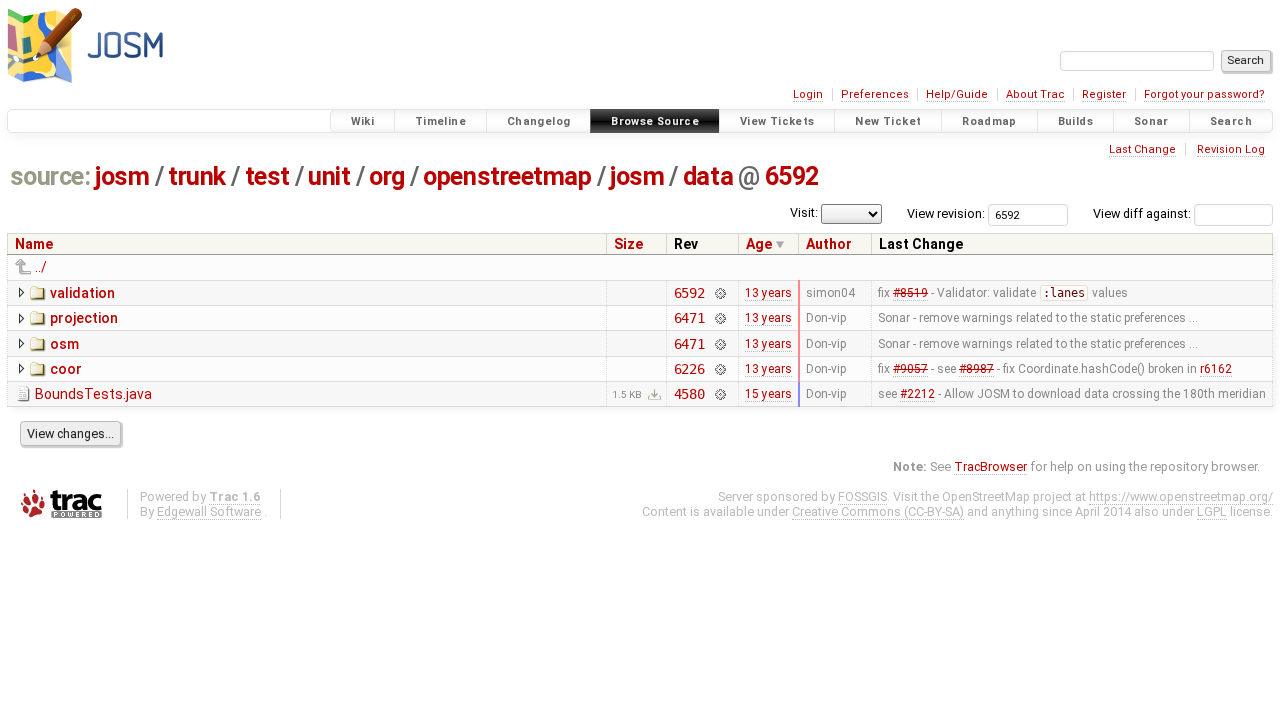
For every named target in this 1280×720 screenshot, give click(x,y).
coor (66, 369)
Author (829, 244)
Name (34, 244)
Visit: (804, 212)
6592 (792, 176)
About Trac (1035, 94)
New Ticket (888, 121)
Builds (1075, 121)
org (387, 176)
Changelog (538, 121)
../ (41, 267)
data (708, 176)
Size (628, 244)
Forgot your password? (1204, 94)
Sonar (1151, 121)
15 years (768, 394)
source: (50, 176)
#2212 (917, 394)
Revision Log (1231, 149)
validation (82, 293)
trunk (197, 176)
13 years (768, 293)
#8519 (910, 293)
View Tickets (777, 121)
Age (759, 244)
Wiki (363, 121)
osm (64, 344)
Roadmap (989, 121)
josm (122, 176)
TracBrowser (990, 466)
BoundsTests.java (93, 394)
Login (808, 94)
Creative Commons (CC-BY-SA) (878, 511)
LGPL (1212, 511)
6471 (689, 318)
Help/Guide (957, 94)
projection (84, 318)
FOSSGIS (862, 496)
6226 (689, 369)
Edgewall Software (209, 511)
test (267, 176)
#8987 (976, 369)
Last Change (1142, 149)
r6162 (1216, 369)
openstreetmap (507, 176)
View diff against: (1143, 213)
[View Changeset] (719, 293)
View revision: (946, 213)
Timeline (440, 121)
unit (329, 176)
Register (1104, 94)
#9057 (910, 369)
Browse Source (655, 121)
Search (1231, 121)
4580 (689, 394)
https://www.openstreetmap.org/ (1181, 496)
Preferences (875, 94)
